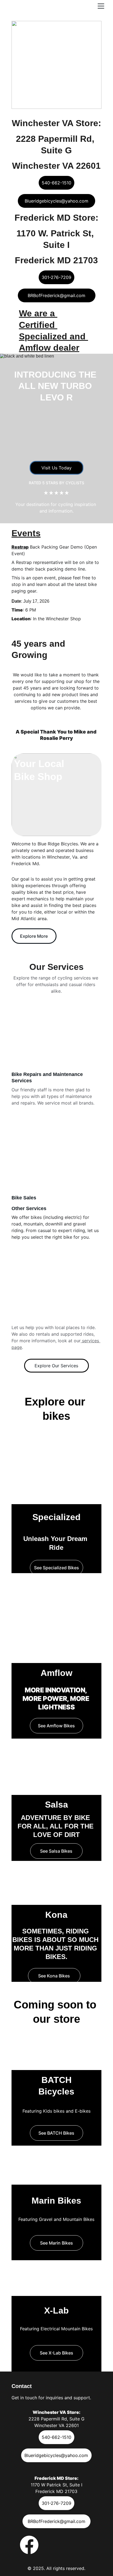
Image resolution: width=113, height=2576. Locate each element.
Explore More (34, 936)
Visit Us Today (56, 468)
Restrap (20, 547)
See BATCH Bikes (56, 2133)
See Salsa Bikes (56, 1851)
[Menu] (101, 6)
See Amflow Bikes (56, 1726)
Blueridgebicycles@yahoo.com (56, 201)
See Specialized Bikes (56, 1568)
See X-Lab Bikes (56, 2353)
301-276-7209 (56, 277)
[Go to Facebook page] (29, 2545)
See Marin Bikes (56, 2243)
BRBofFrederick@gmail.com (56, 295)
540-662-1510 (56, 183)
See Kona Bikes (54, 1976)
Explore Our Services (56, 1366)
